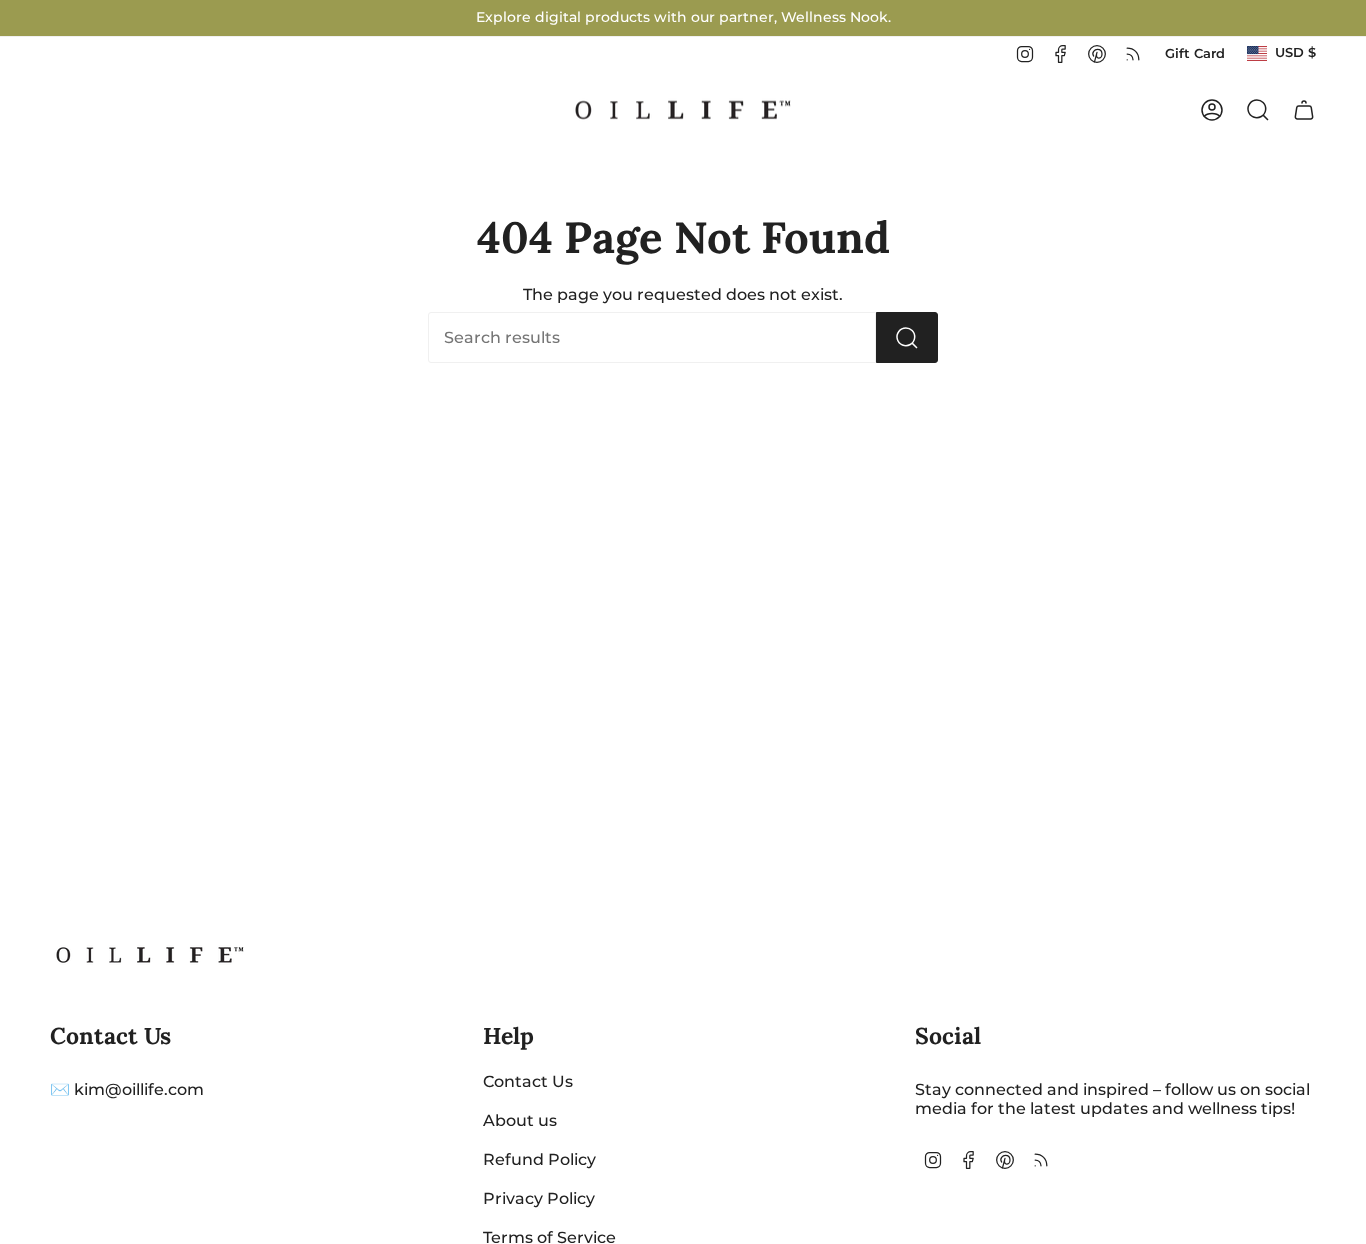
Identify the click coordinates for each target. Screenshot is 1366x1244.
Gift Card (1195, 53)
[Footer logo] (150, 955)
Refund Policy (539, 1159)
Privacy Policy (539, 1198)
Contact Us (528, 1081)
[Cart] (1304, 110)
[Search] (907, 337)
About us (520, 1120)
